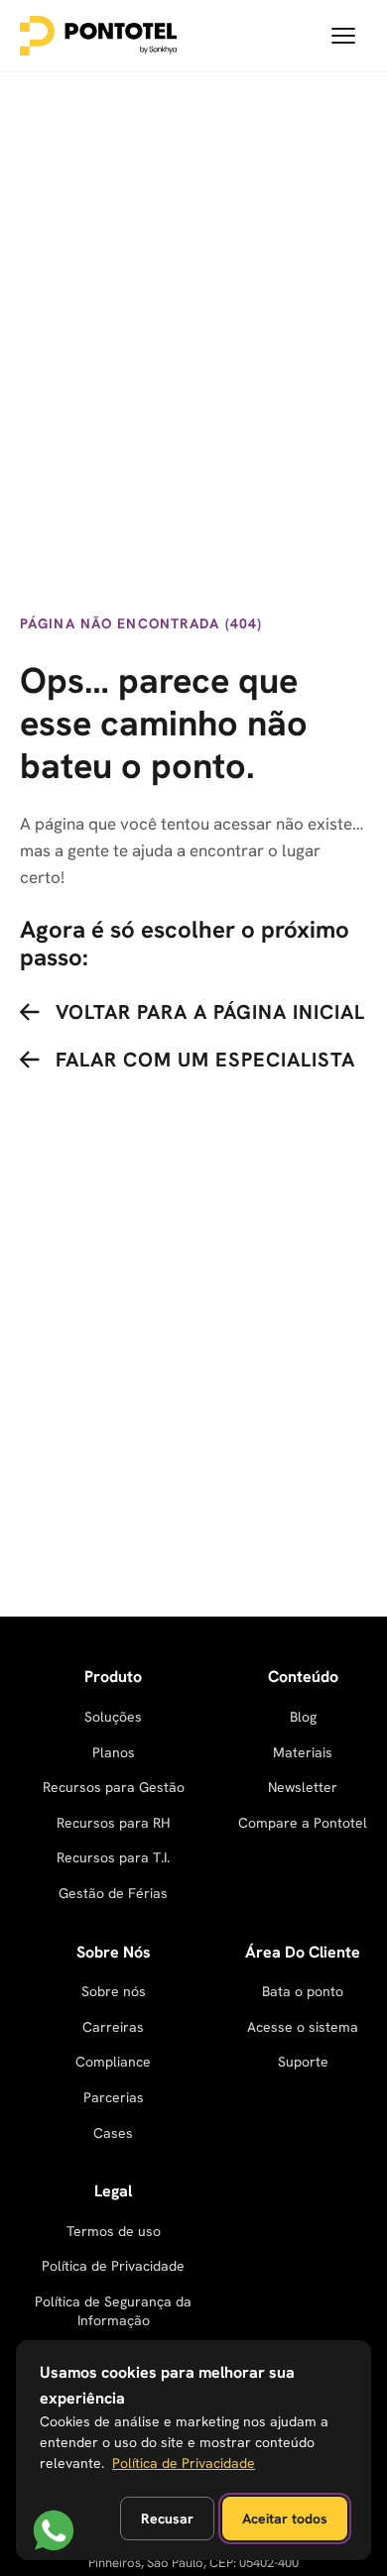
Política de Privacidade (113, 2266)
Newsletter (303, 1787)
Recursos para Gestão (114, 1787)
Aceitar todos (285, 2519)
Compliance (113, 2062)
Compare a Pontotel (303, 1823)
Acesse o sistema (303, 2027)
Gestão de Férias (113, 1893)
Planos (114, 1752)
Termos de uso (114, 2231)
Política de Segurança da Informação (113, 2311)
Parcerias (114, 2097)
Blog (303, 1717)
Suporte (303, 2062)
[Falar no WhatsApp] (54, 2530)
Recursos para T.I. (113, 1857)
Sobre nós (114, 1991)
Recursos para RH (113, 1823)
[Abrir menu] (343, 36)
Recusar (167, 2519)
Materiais (303, 1752)
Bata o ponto (303, 1991)
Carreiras (113, 2027)
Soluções (113, 1717)
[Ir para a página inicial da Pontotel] (98, 36)
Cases (113, 2133)
